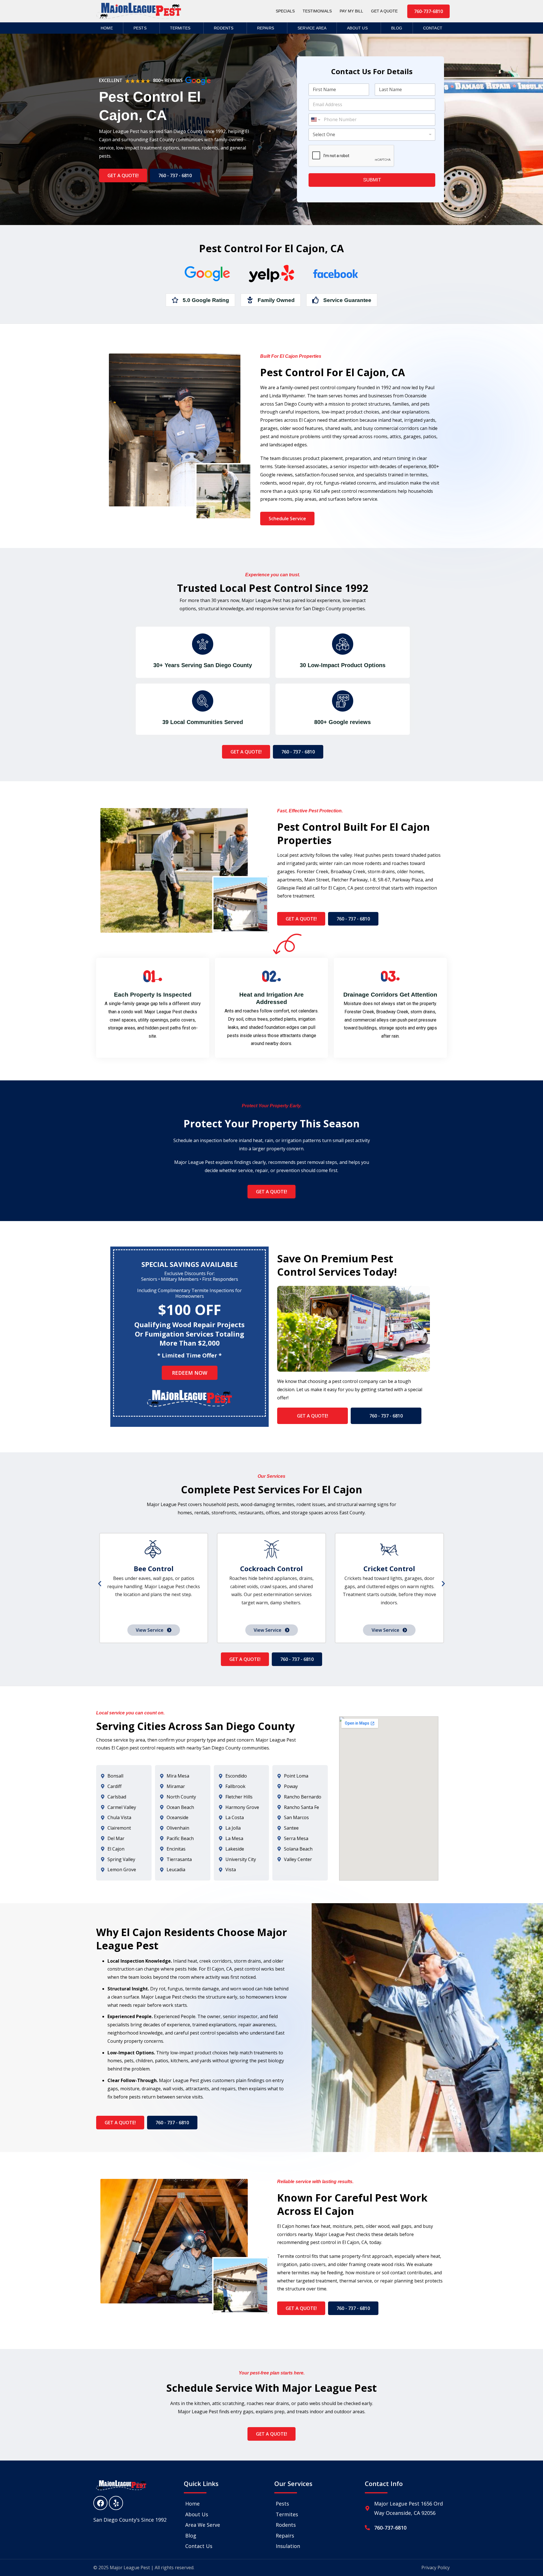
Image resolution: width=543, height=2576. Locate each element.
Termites (180, 28)
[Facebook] (100, 2503)
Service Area (312, 28)
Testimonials (317, 11)
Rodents (224, 28)
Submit (372, 180)
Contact (433, 28)
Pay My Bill (351, 11)
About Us (357, 28)
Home (107, 28)
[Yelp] (116, 2503)
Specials (285, 11)
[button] (100, 1584)
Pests (140, 28)
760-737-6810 (390, 2528)
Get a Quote (384, 11)
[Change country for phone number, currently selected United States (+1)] (315, 120)
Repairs (266, 28)
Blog (397, 28)
